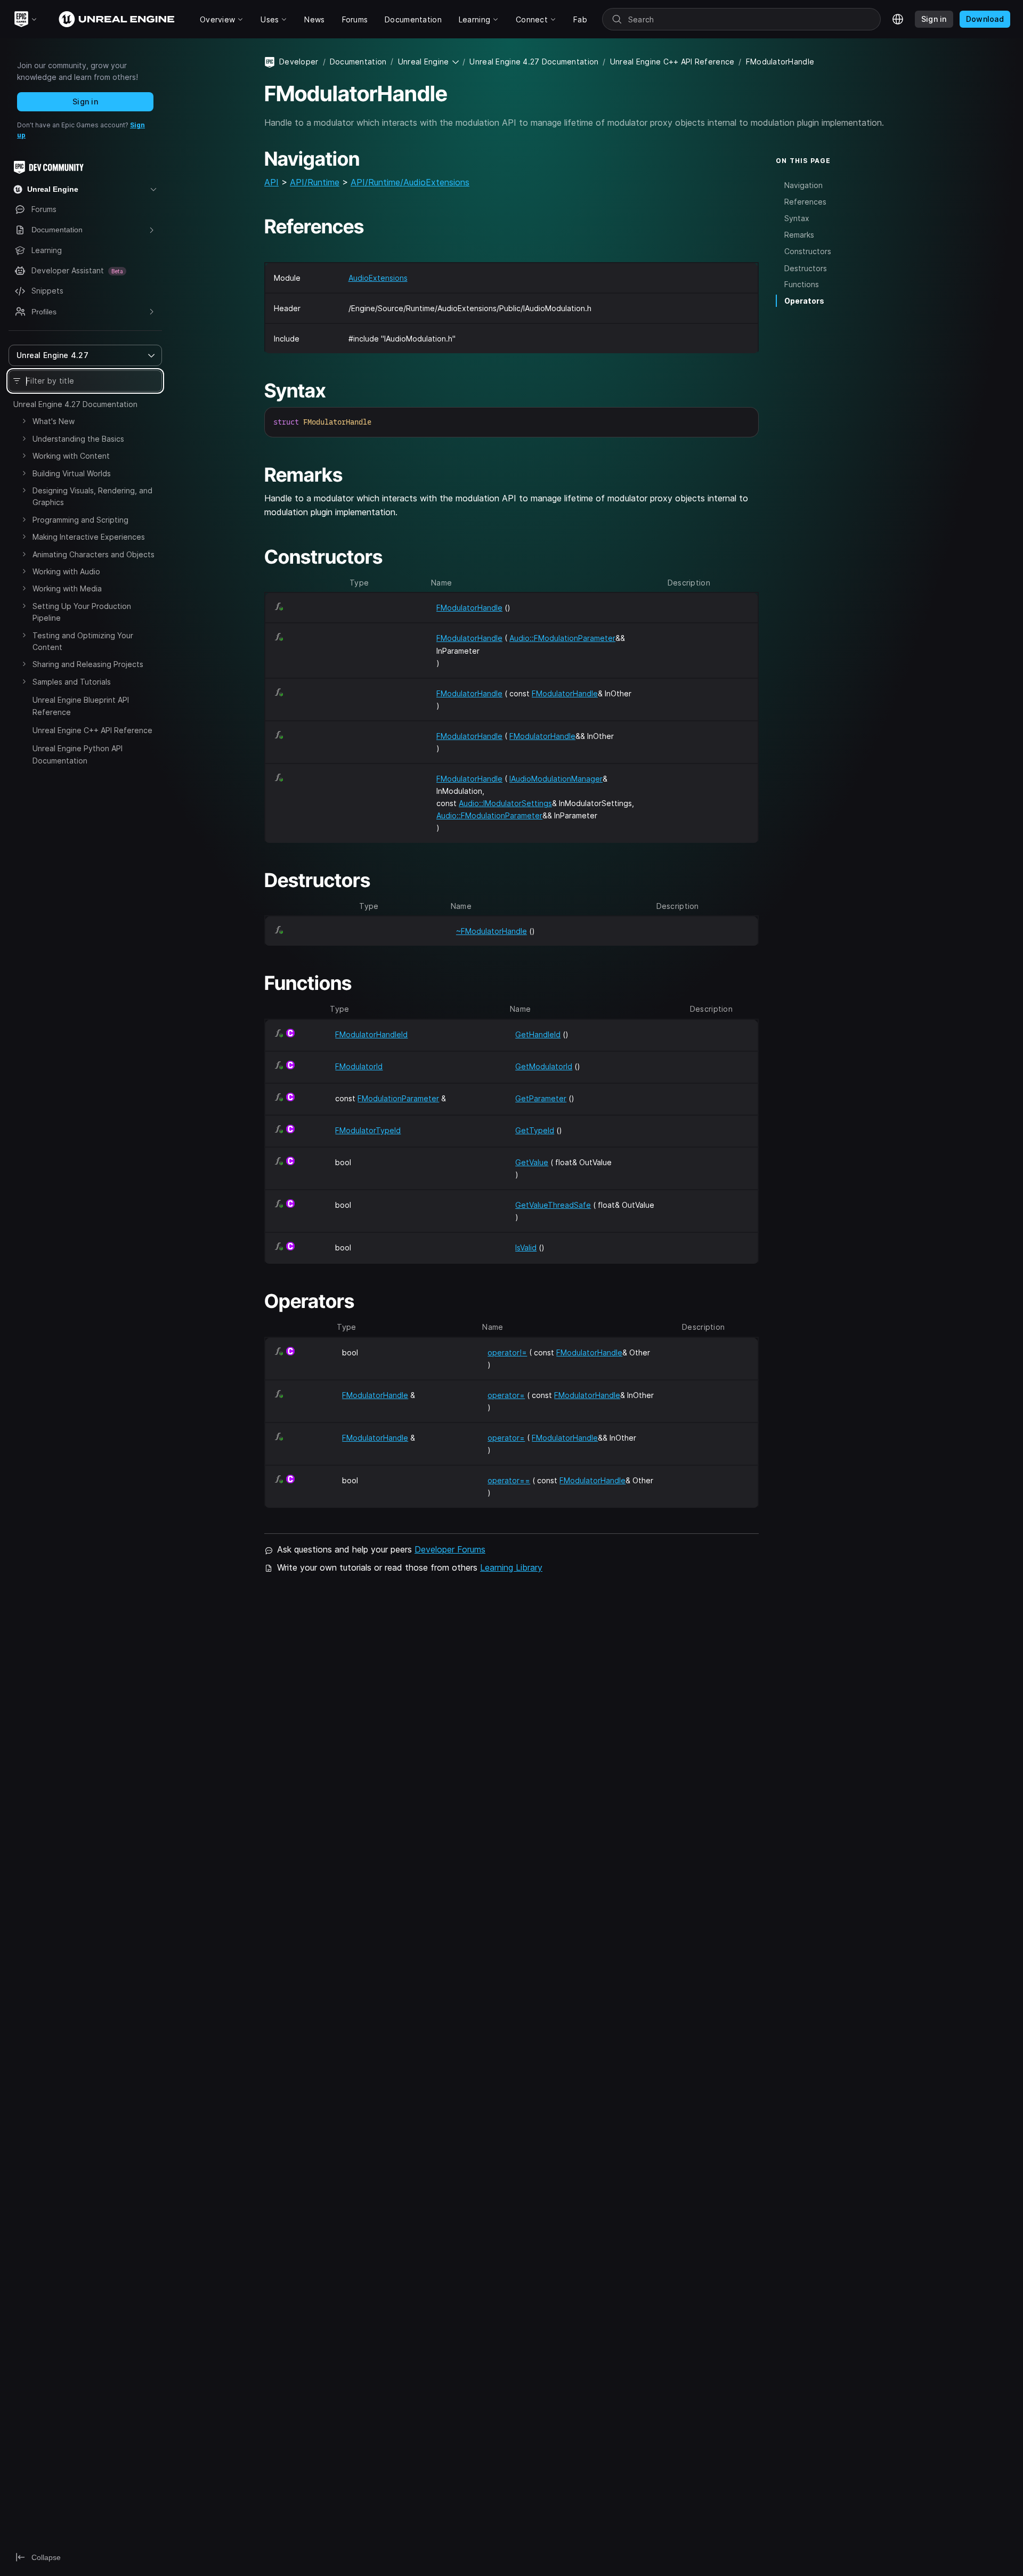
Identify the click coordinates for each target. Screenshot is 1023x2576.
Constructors (808, 251)
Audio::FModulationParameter (562, 638)
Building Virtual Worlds (72, 473)
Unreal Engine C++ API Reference (92, 730)
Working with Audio (66, 571)
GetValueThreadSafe (553, 1205)
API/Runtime (315, 182)
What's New (54, 421)
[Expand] (24, 421)
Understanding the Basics (78, 439)
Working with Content (71, 456)
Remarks (799, 235)
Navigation (803, 185)
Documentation (358, 62)
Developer (299, 62)
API (271, 182)
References (805, 201)
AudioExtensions (378, 278)
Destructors (806, 268)
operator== (509, 1480)
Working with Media (67, 588)
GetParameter (541, 1098)
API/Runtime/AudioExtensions (410, 182)
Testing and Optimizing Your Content (83, 641)
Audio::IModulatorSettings (505, 803)
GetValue (532, 1162)
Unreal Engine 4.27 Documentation (75, 404)
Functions (802, 284)
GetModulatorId (544, 1066)
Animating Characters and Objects (94, 554)
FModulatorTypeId (368, 1130)
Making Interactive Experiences (89, 537)
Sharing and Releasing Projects (88, 664)
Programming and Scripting (80, 520)
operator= (506, 1395)
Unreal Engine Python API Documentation (78, 754)
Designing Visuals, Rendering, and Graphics (92, 496)
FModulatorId (359, 1066)
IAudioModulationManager (556, 779)
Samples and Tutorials (72, 682)
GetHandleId (538, 1034)
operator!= (507, 1352)
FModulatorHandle (469, 608)
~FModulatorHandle (492, 931)
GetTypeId (535, 1130)
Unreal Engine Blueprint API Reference (81, 706)
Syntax (797, 218)
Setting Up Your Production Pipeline (82, 612)
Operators (804, 301)
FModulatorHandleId (371, 1034)
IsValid (526, 1248)
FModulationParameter (398, 1098)
